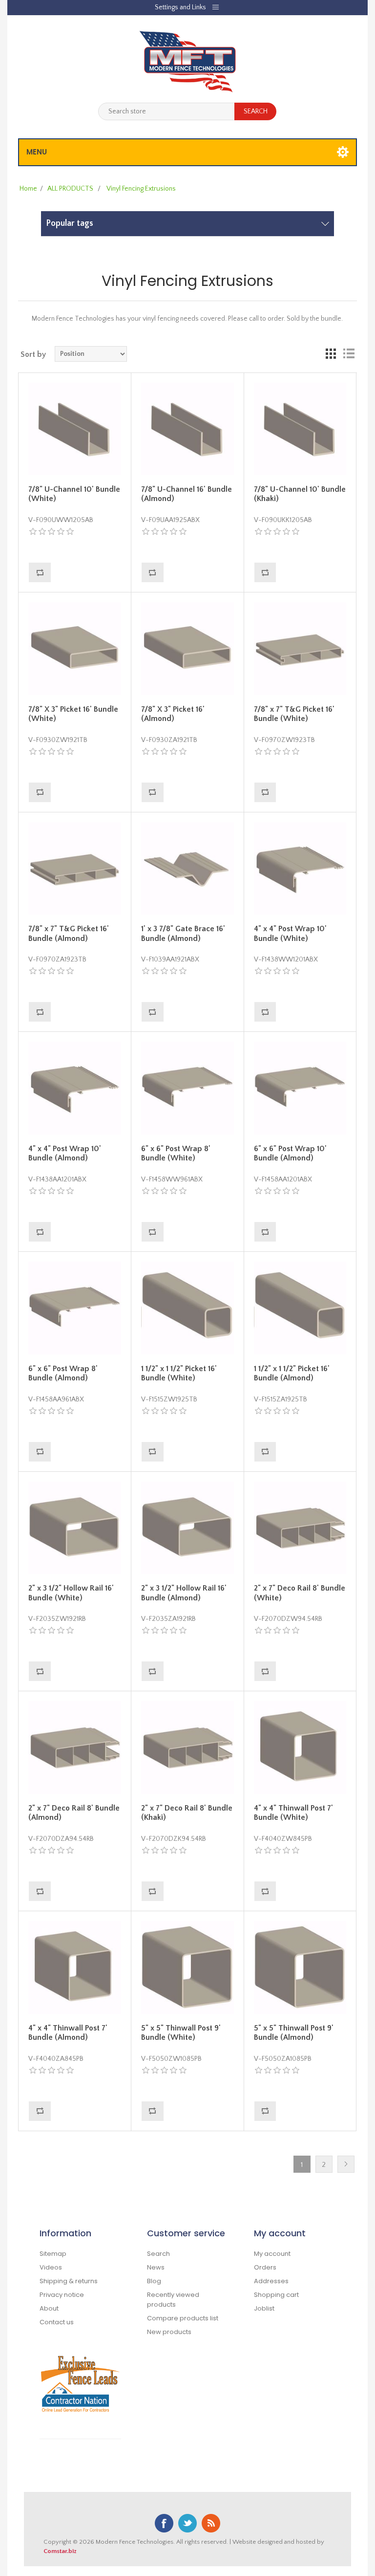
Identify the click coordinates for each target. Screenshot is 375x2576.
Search (158, 2254)
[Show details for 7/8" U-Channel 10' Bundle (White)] (75, 429)
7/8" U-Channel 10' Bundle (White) (74, 494)
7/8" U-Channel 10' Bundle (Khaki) (300, 494)
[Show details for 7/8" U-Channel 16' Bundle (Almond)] (187, 429)
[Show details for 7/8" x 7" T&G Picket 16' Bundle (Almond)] (75, 869)
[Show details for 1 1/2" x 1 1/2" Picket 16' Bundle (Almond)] (300, 1308)
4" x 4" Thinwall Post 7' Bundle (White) (293, 1813)
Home (28, 189)
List (349, 354)
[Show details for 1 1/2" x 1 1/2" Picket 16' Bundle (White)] (187, 1308)
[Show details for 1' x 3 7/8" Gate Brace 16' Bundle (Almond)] (187, 869)
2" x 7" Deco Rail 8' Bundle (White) (300, 1593)
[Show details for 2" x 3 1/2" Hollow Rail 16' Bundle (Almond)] (187, 1528)
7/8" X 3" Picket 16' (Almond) (173, 714)
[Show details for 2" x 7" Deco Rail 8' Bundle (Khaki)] (187, 1747)
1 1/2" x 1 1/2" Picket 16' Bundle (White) (179, 1373)
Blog (154, 2281)
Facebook (164, 2523)
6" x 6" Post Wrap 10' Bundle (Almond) (290, 1153)
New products (169, 2332)
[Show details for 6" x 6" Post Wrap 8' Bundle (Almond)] (75, 1308)
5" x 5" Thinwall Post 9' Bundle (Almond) (294, 2033)
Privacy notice (62, 2295)
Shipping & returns (69, 2281)
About (49, 2308)
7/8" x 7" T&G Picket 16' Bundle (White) (294, 714)
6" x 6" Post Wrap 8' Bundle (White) (176, 1153)
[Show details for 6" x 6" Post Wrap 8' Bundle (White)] (187, 1088)
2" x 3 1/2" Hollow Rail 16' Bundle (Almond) (184, 1593)
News (156, 2267)
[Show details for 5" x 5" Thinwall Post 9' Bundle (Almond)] (300, 1967)
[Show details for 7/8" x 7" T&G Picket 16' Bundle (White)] (300, 649)
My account (272, 2254)
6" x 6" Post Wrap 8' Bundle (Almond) (63, 1373)
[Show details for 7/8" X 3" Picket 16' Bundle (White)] (75, 649)
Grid (331, 354)
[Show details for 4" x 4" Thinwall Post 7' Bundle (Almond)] (75, 1967)
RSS (211, 2523)
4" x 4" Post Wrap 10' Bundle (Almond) (65, 1153)
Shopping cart (276, 2295)
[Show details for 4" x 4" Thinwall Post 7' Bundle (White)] (300, 1747)
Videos (51, 2267)
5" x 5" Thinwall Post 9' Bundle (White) (181, 2033)
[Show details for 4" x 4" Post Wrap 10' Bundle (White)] (300, 869)
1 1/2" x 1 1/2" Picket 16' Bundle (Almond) (292, 1373)
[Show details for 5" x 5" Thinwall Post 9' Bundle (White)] (187, 1967)
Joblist (264, 2308)
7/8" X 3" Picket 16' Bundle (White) (73, 714)
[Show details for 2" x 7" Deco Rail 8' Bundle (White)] (300, 1528)
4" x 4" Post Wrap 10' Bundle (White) (290, 933)
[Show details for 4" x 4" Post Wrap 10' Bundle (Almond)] (75, 1088)
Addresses (271, 2281)
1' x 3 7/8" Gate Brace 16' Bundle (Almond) (183, 933)
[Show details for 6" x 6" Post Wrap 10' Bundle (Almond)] (300, 1088)
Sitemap (53, 2254)
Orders (265, 2267)
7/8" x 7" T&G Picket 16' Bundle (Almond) (69, 933)
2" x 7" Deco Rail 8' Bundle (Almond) (74, 1813)
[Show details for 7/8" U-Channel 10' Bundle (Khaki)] (300, 429)
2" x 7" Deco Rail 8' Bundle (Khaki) (187, 1813)
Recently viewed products (173, 2300)
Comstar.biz (60, 2551)
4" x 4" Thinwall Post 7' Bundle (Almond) (68, 2033)
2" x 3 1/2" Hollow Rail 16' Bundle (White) (71, 1593)
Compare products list (183, 2318)
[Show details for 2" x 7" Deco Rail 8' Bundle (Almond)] (75, 1747)
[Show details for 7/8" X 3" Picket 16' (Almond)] (187, 649)
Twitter (187, 2523)
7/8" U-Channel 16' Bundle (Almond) (187, 494)
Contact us (57, 2322)
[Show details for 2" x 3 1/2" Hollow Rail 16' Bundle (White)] (75, 1528)
